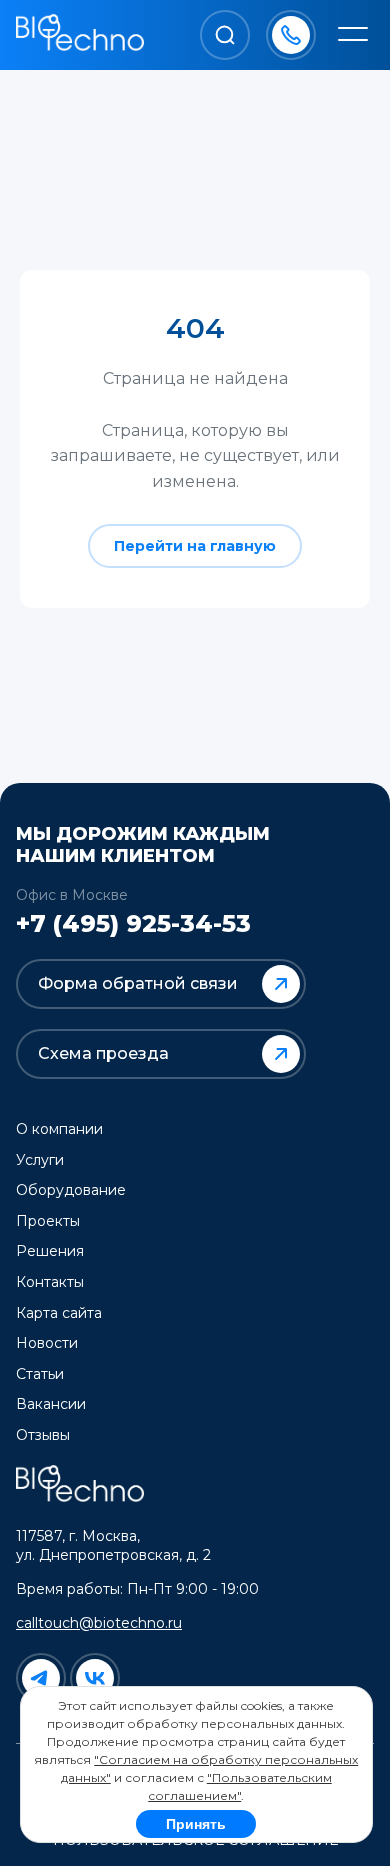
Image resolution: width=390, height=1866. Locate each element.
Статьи (40, 1374)
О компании (59, 1129)
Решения (50, 1251)
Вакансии (51, 1404)
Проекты (48, 1221)
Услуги (40, 1160)
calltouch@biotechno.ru (99, 1623)
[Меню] (353, 35)
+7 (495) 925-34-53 (133, 924)
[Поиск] (225, 35)
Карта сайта (59, 1313)
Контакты (50, 1282)
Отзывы (43, 1435)
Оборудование (71, 1190)
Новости (47, 1343)
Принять (196, 1824)
